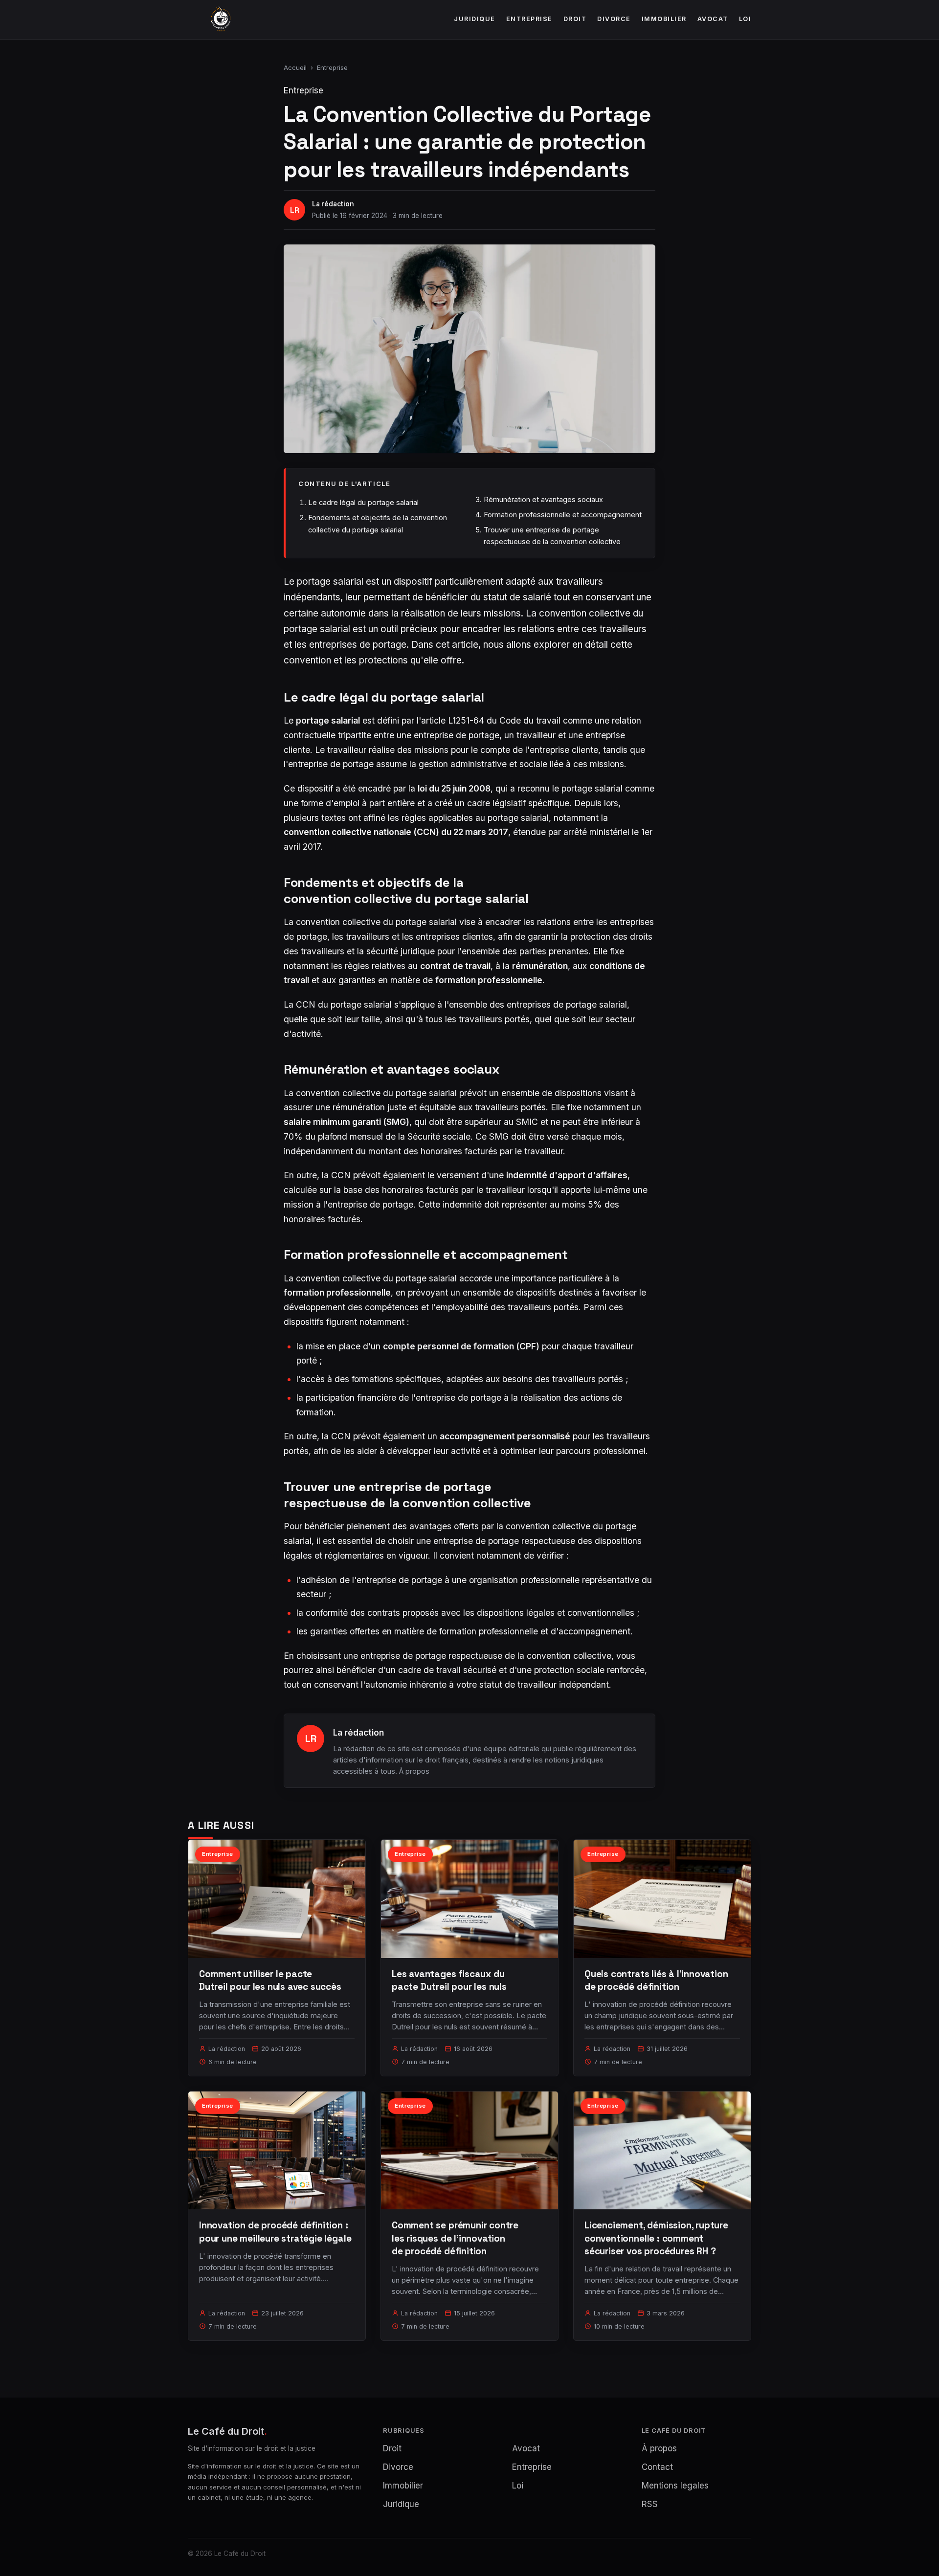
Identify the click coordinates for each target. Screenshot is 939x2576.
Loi (745, 19)
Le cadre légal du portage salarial (363, 502)
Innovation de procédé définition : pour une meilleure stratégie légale (275, 2232)
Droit (575, 19)
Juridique (475, 19)
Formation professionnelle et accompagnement (563, 515)
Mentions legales (675, 2486)
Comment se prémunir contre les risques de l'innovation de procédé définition (455, 2238)
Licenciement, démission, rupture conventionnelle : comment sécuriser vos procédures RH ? (656, 2238)
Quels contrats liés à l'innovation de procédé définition (656, 1980)
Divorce (614, 19)
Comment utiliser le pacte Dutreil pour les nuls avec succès (270, 1980)
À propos (414, 1771)
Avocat (713, 19)
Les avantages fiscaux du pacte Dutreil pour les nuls (449, 1980)
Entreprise (529, 19)
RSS (650, 2504)
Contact (657, 2467)
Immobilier (664, 19)
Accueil (295, 67)
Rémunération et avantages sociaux (543, 499)
